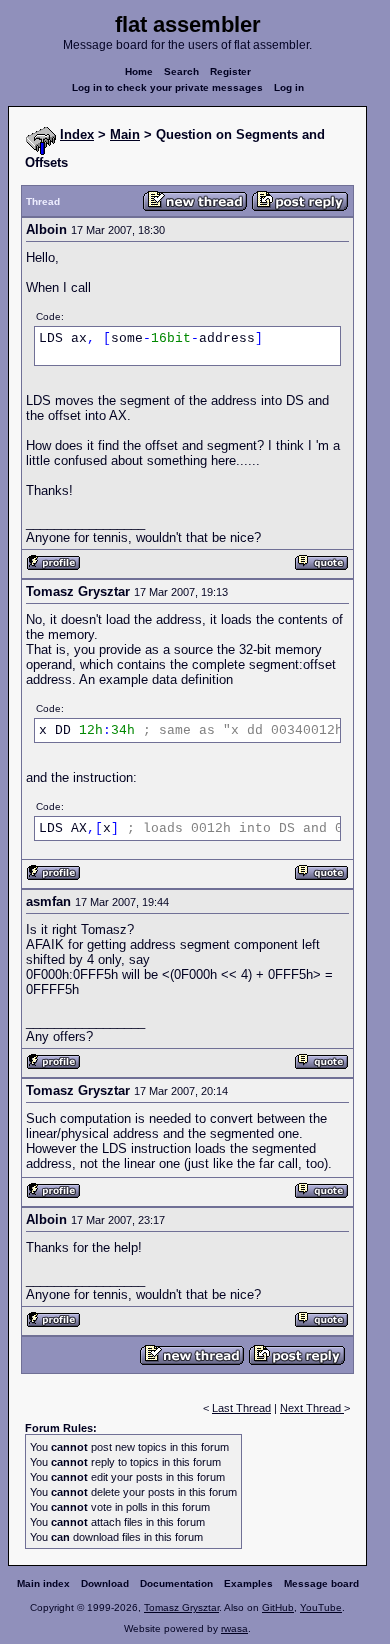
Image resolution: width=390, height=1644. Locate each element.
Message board (321, 1583)
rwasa (234, 1628)
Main (125, 134)
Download (105, 1583)
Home (139, 71)
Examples (248, 1583)
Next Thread (312, 1408)
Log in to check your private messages (167, 87)
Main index (43, 1583)
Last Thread (241, 1408)
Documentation (176, 1583)
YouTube (321, 1607)
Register (230, 71)
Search (181, 71)
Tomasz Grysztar (181, 1607)
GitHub (278, 1607)
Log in (289, 87)
